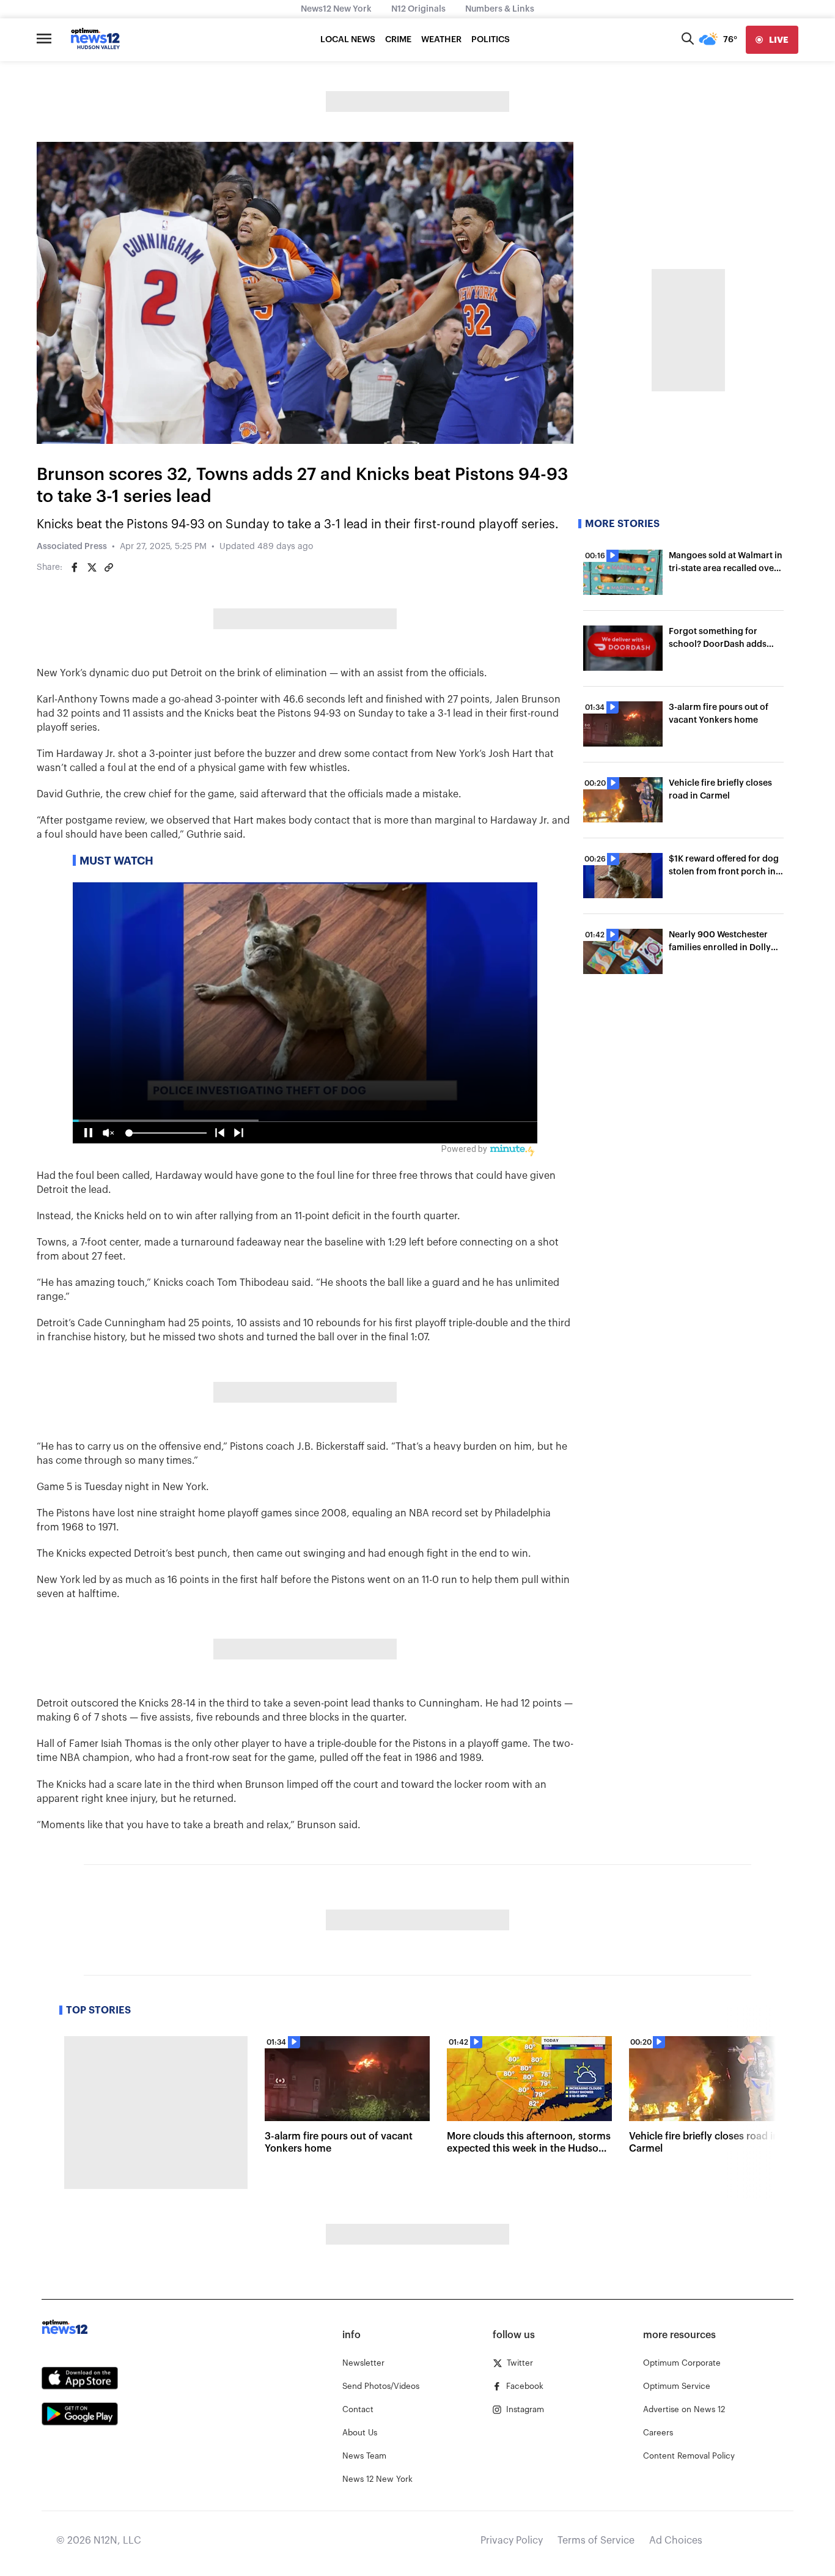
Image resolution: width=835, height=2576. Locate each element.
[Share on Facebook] (75, 567)
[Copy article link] (109, 567)
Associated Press (72, 547)
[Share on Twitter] (92, 567)
